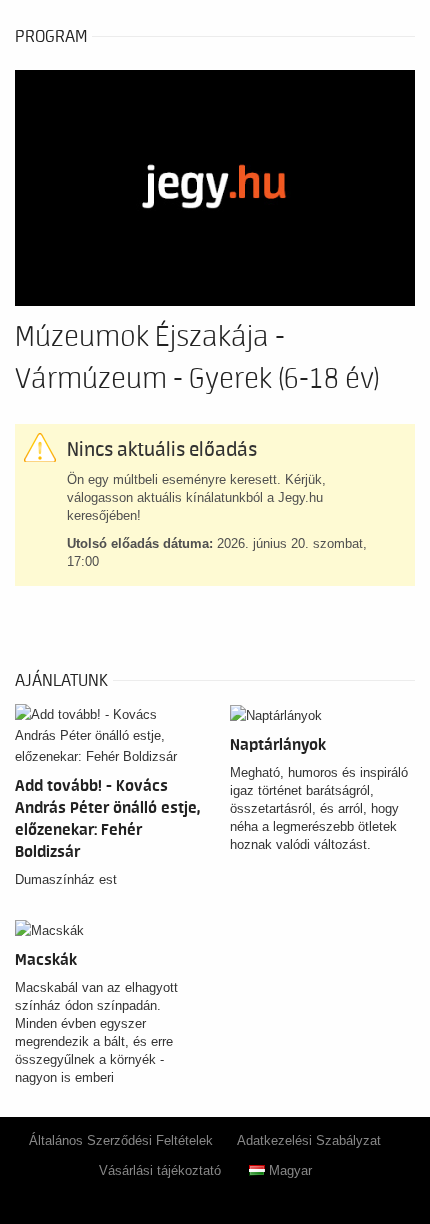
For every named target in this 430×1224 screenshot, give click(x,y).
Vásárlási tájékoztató (160, 1170)
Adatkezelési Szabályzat (309, 1140)
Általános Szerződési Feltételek (121, 1140)
